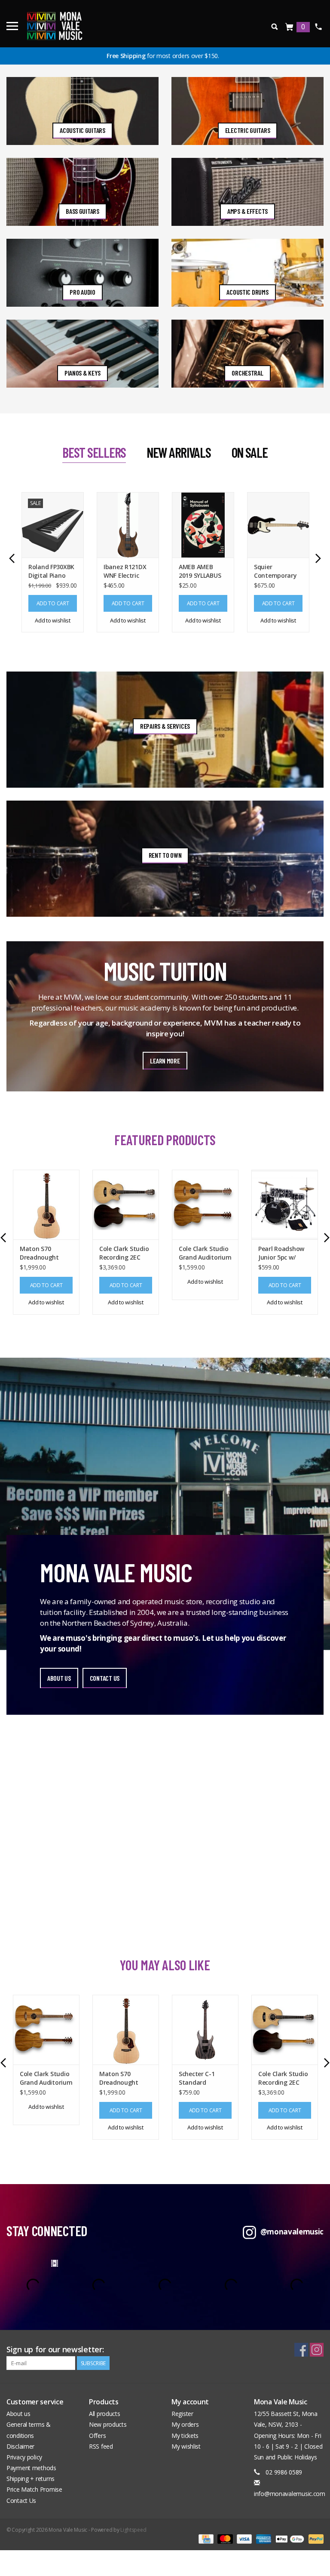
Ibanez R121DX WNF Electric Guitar (125, 571)
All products (105, 2414)
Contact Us (21, 2501)
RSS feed (101, 2446)
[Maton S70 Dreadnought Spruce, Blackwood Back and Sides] (46, 1205)
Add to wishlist (53, 620)
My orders (185, 2424)
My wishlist (186, 2446)
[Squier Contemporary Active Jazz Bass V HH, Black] (278, 525)
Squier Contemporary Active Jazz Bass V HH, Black (277, 571)
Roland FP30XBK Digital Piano (51, 571)
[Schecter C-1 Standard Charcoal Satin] (205, 2030)
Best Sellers (94, 452)
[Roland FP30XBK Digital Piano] (53, 525)
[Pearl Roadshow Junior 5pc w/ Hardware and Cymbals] (285, 1205)
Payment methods (31, 2468)
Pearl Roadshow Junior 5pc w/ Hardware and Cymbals (281, 1253)
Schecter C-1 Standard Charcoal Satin (200, 2078)
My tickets (185, 2436)
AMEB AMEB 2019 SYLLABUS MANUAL (200, 571)
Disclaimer (20, 2446)
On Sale (250, 452)
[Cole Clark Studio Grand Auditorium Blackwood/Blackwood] (205, 1205)
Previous (12, 558)
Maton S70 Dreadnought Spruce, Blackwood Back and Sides (43, 1253)
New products (108, 2424)
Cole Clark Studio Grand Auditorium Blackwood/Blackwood (205, 1253)
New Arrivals (179, 452)
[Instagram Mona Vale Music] (317, 2350)
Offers (97, 2436)
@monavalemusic (292, 2232)
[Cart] (290, 27)
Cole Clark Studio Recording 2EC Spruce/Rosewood (125, 1253)
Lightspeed (133, 2530)
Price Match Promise (34, 2489)
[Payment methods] (205, 2539)
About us (18, 2414)
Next (318, 558)
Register (182, 2414)
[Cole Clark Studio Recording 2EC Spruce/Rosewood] (126, 1205)
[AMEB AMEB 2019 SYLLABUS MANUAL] (203, 525)
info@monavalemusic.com (290, 2494)
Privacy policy (24, 2457)
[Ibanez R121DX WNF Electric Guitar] (128, 525)
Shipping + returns (31, 2479)
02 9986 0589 (318, 27)
